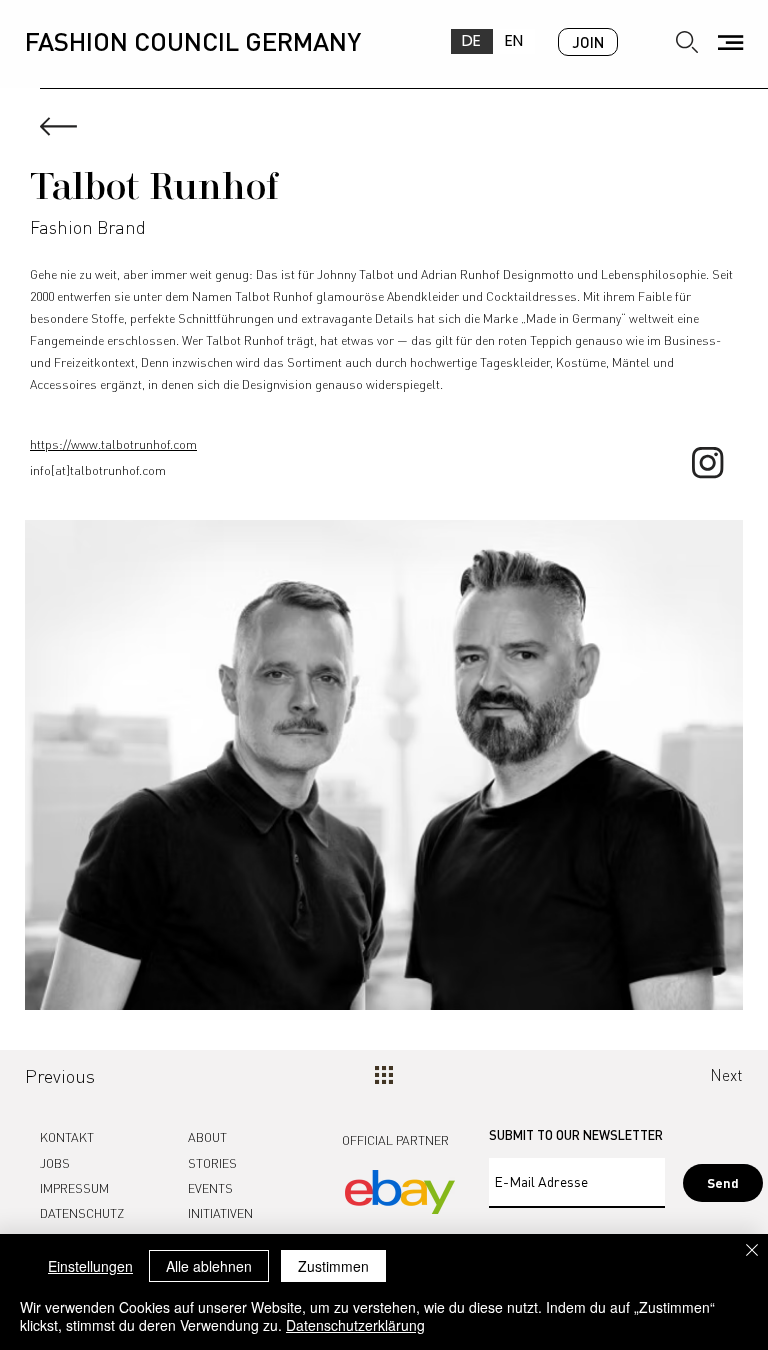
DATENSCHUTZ (82, 1213)
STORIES (212, 1163)
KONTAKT (67, 1137)
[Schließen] (752, 1251)
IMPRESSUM (74, 1188)
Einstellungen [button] (90, 1266)
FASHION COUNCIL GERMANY (193, 40)
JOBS (55, 1163)
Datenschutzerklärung (355, 1325)
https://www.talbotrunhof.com (113, 444)
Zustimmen (333, 1266)
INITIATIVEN (220, 1213)
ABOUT (207, 1137)
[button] (730, 42)
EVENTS (210, 1188)
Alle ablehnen (209, 1266)
